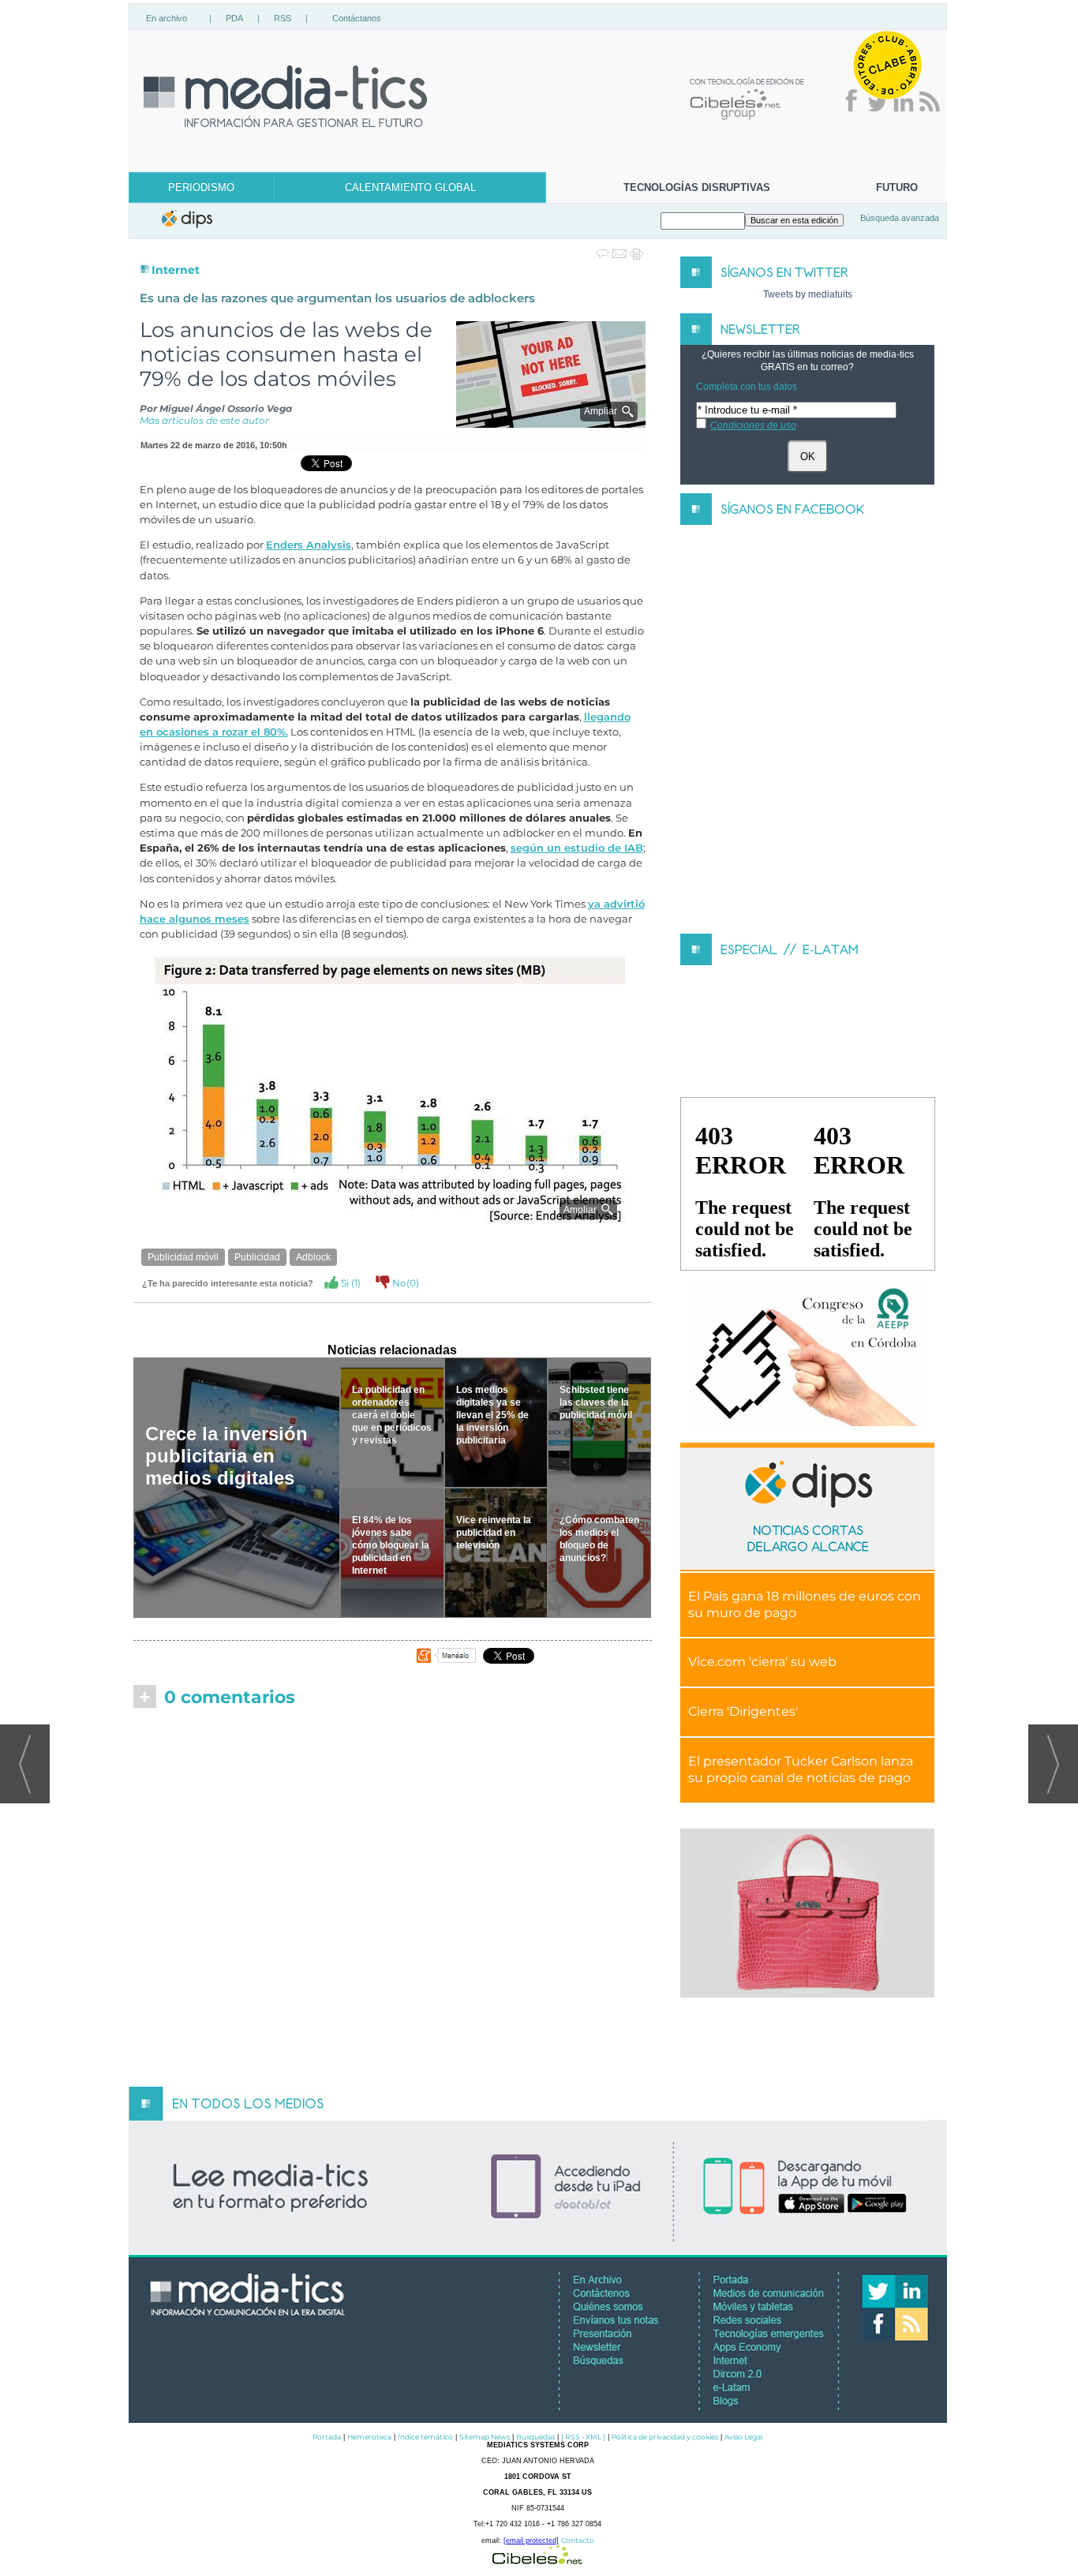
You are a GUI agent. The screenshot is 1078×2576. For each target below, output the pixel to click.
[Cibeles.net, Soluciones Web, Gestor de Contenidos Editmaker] (537, 2560)
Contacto (578, 2540)
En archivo (167, 18)
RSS (283, 18)
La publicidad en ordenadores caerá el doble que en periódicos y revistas (392, 1415)
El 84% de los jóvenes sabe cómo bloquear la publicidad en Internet (391, 1545)
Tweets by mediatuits (808, 294)
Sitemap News (485, 2437)
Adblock (313, 1257)
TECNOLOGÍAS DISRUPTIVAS (697, 187)
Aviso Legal (743, 2437)
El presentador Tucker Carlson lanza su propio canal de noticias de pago (801, 1769)
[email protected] (531, 2540)
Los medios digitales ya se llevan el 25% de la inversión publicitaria (492, 1415)
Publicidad (257, 1257)
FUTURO (897, 187)
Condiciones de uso (753, 425)
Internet (176, 270)
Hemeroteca (369, 2437)
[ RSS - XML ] (583, 2437)
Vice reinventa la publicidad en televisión (494, 1533)
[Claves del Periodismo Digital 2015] (807, 1354)
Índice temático (425, 2437)
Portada (327, 2437)
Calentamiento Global (410, 187)
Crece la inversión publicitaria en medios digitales (226, 1456)
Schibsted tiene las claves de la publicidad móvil (596, 1402)
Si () (350, 1283)
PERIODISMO (201, 187)
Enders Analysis (309, 545)
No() (404, 1283)
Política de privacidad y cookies (665, 2437)
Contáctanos (357, 18)
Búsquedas (535, 2437)
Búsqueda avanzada (900, 218)
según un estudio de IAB (577, 848)
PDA (234, 18)
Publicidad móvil (183, 1257)
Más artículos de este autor (204, 420)
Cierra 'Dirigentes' (743, 1711)
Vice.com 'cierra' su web (762, 1662)
